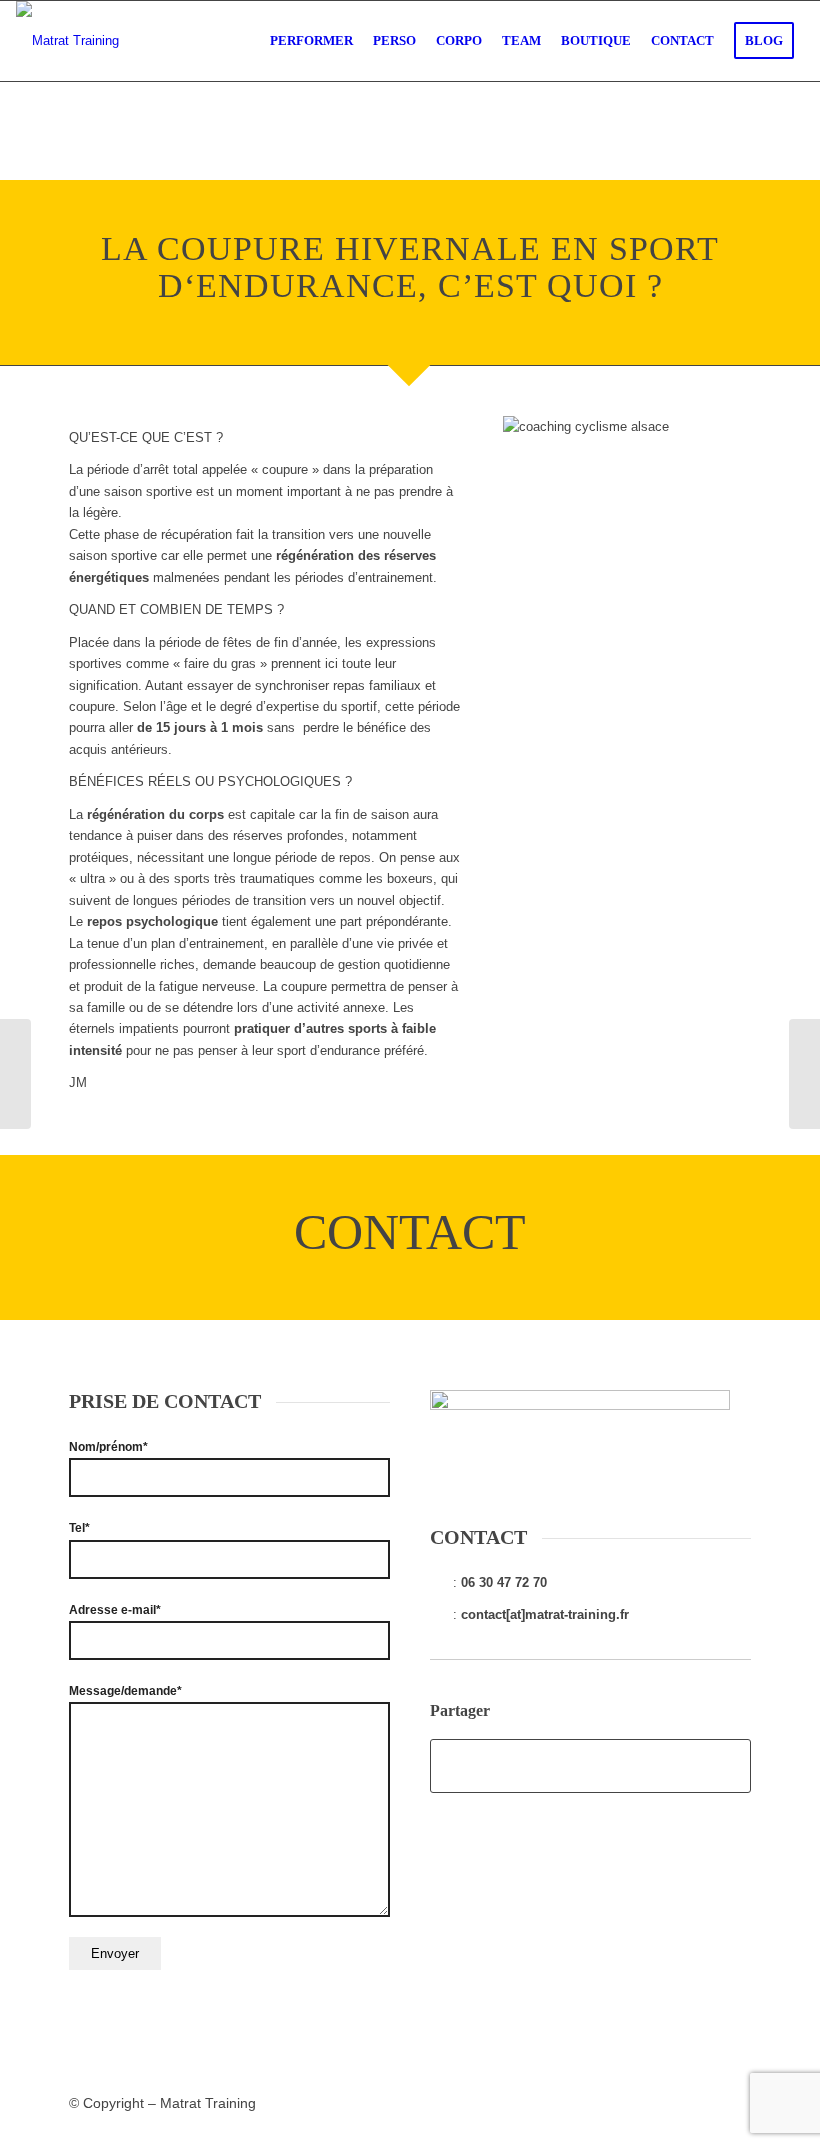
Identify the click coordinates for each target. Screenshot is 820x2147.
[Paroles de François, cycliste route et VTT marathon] (15, 1074)
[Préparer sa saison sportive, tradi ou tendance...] (804, 1074)
